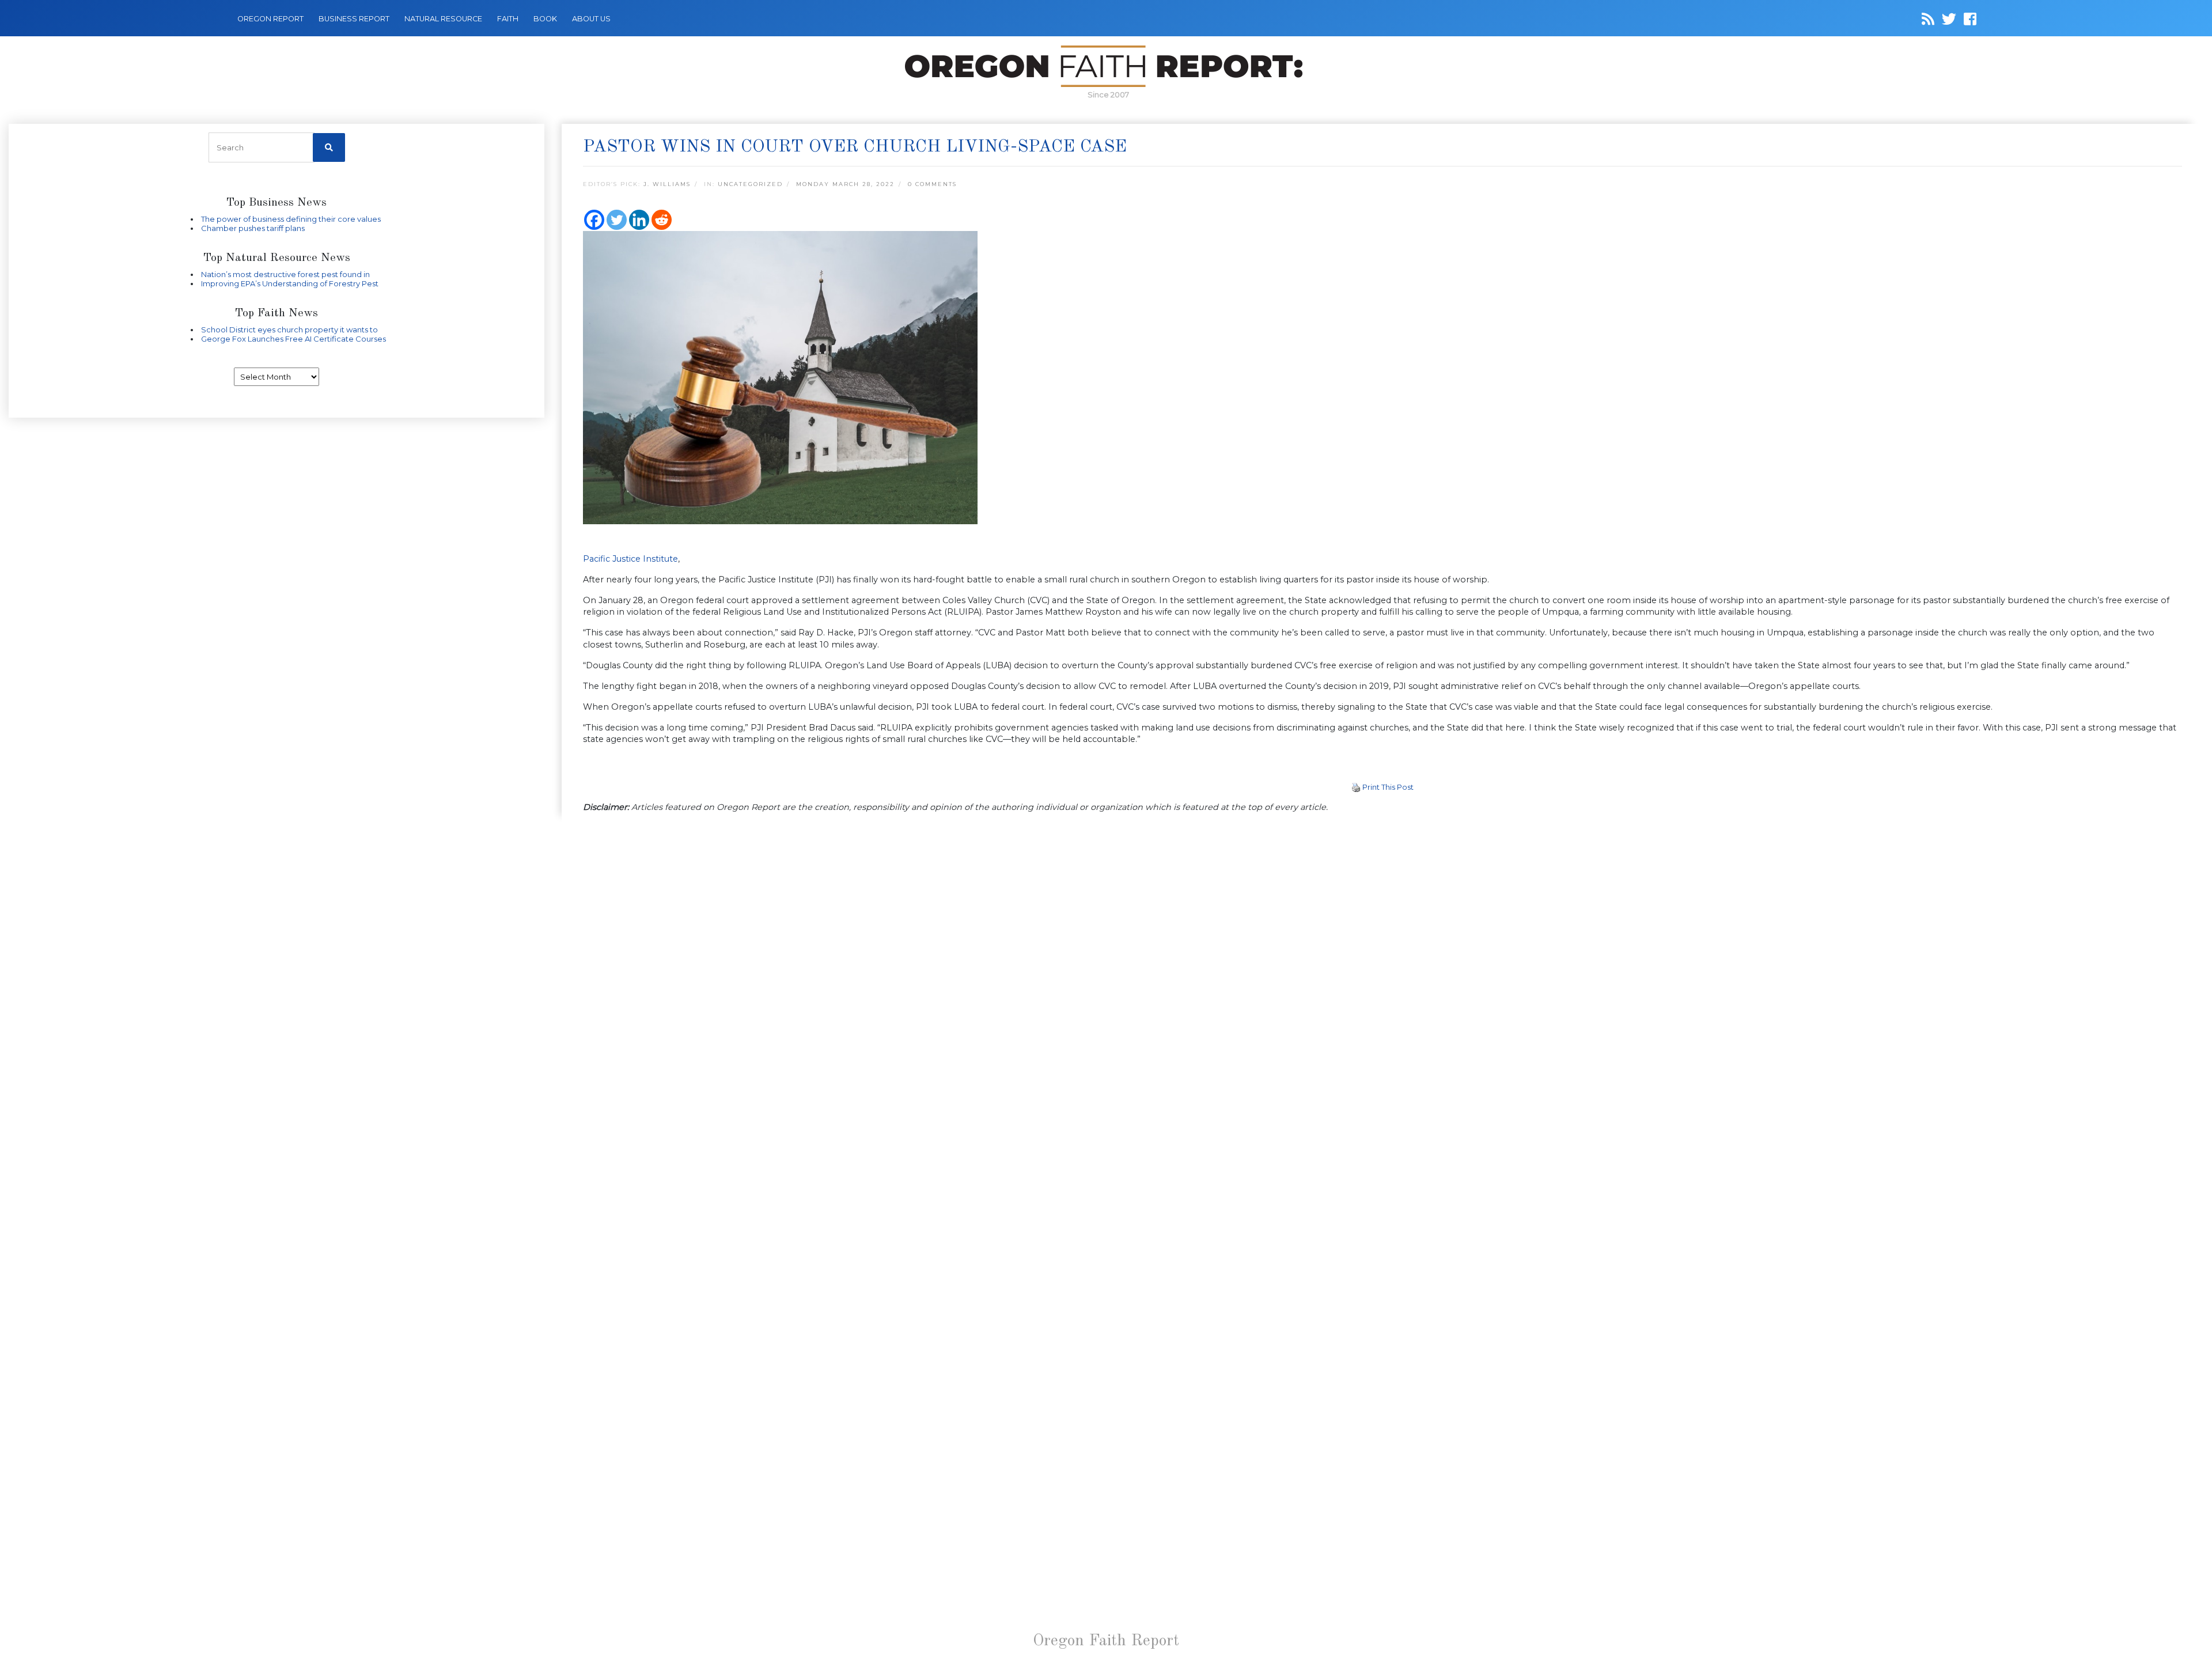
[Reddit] (662, 220)
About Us (591, 19)
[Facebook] (594, 220)
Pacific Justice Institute (630, 559)
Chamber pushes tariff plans (253, 228)
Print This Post (1388, 787)
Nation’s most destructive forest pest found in (285, 274)
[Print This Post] (1356, 787)
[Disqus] (1382, 972)
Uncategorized (750, 184)
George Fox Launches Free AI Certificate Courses (293, 339)
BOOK (545, 19)
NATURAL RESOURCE (443, 19)
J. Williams (667, 184)
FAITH (508, 19)
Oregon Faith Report (1106, 1641)
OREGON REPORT (270, 19)
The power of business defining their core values (291, 219)
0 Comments (932, 184)
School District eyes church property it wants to (289, 330)
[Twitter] (617, 220)
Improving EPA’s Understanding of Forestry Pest (290, 283)
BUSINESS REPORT (354, 19)
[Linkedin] (639, 220)
